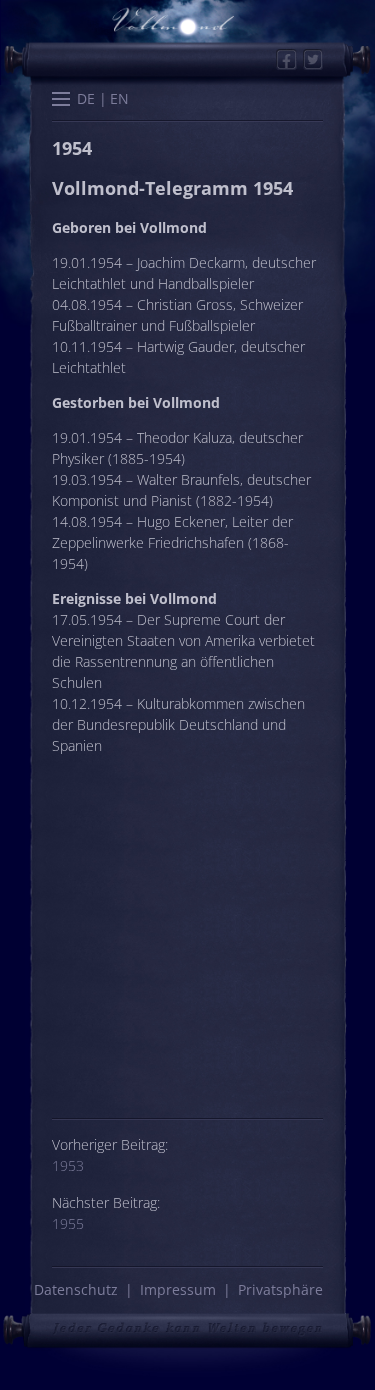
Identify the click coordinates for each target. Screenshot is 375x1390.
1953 (68, 1165)
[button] (61, 101)
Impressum (178, 1289)
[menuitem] (86, 98)
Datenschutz (76, 1289)
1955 (68, 1223)
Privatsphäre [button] (280, 1289)
